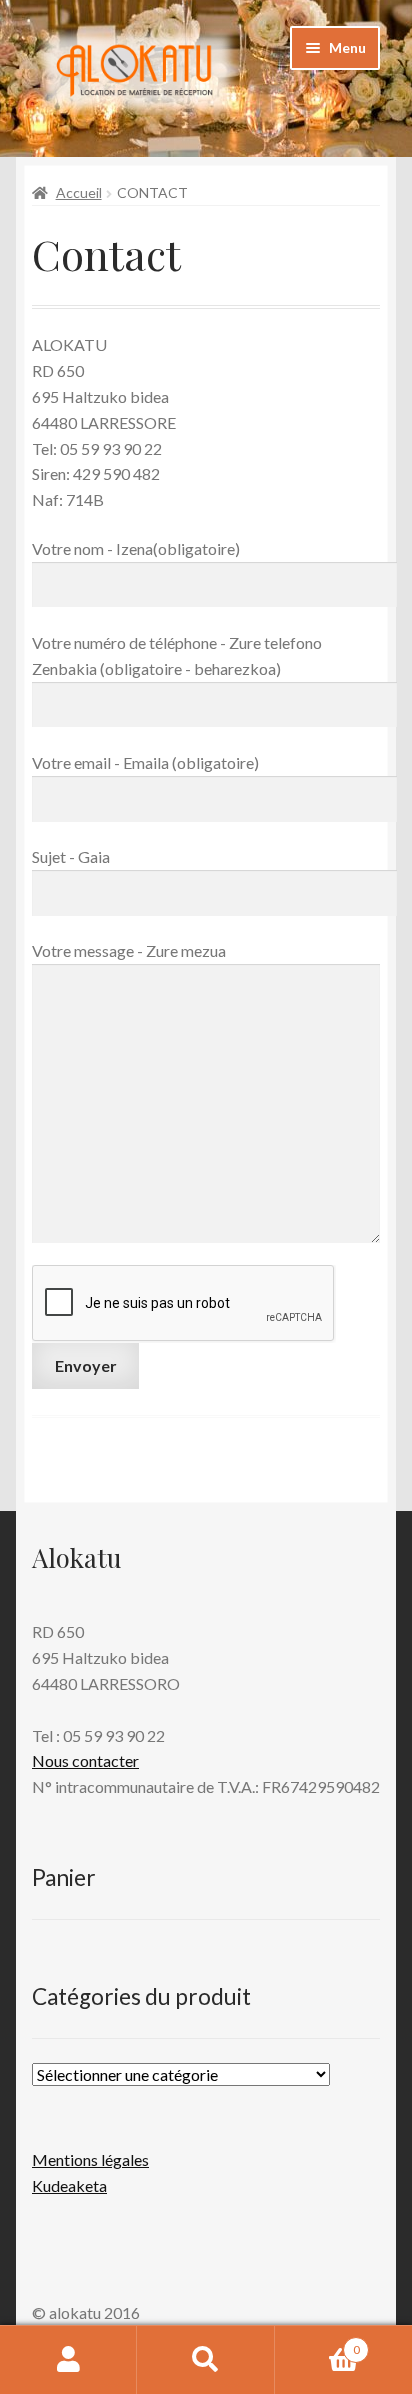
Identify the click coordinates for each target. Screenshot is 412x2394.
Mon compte (68, 2360)
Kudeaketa (69, 2185)
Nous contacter (85, 1760)
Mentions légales (90, 2159)
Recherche (205, 2360)
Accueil (79, 192)
